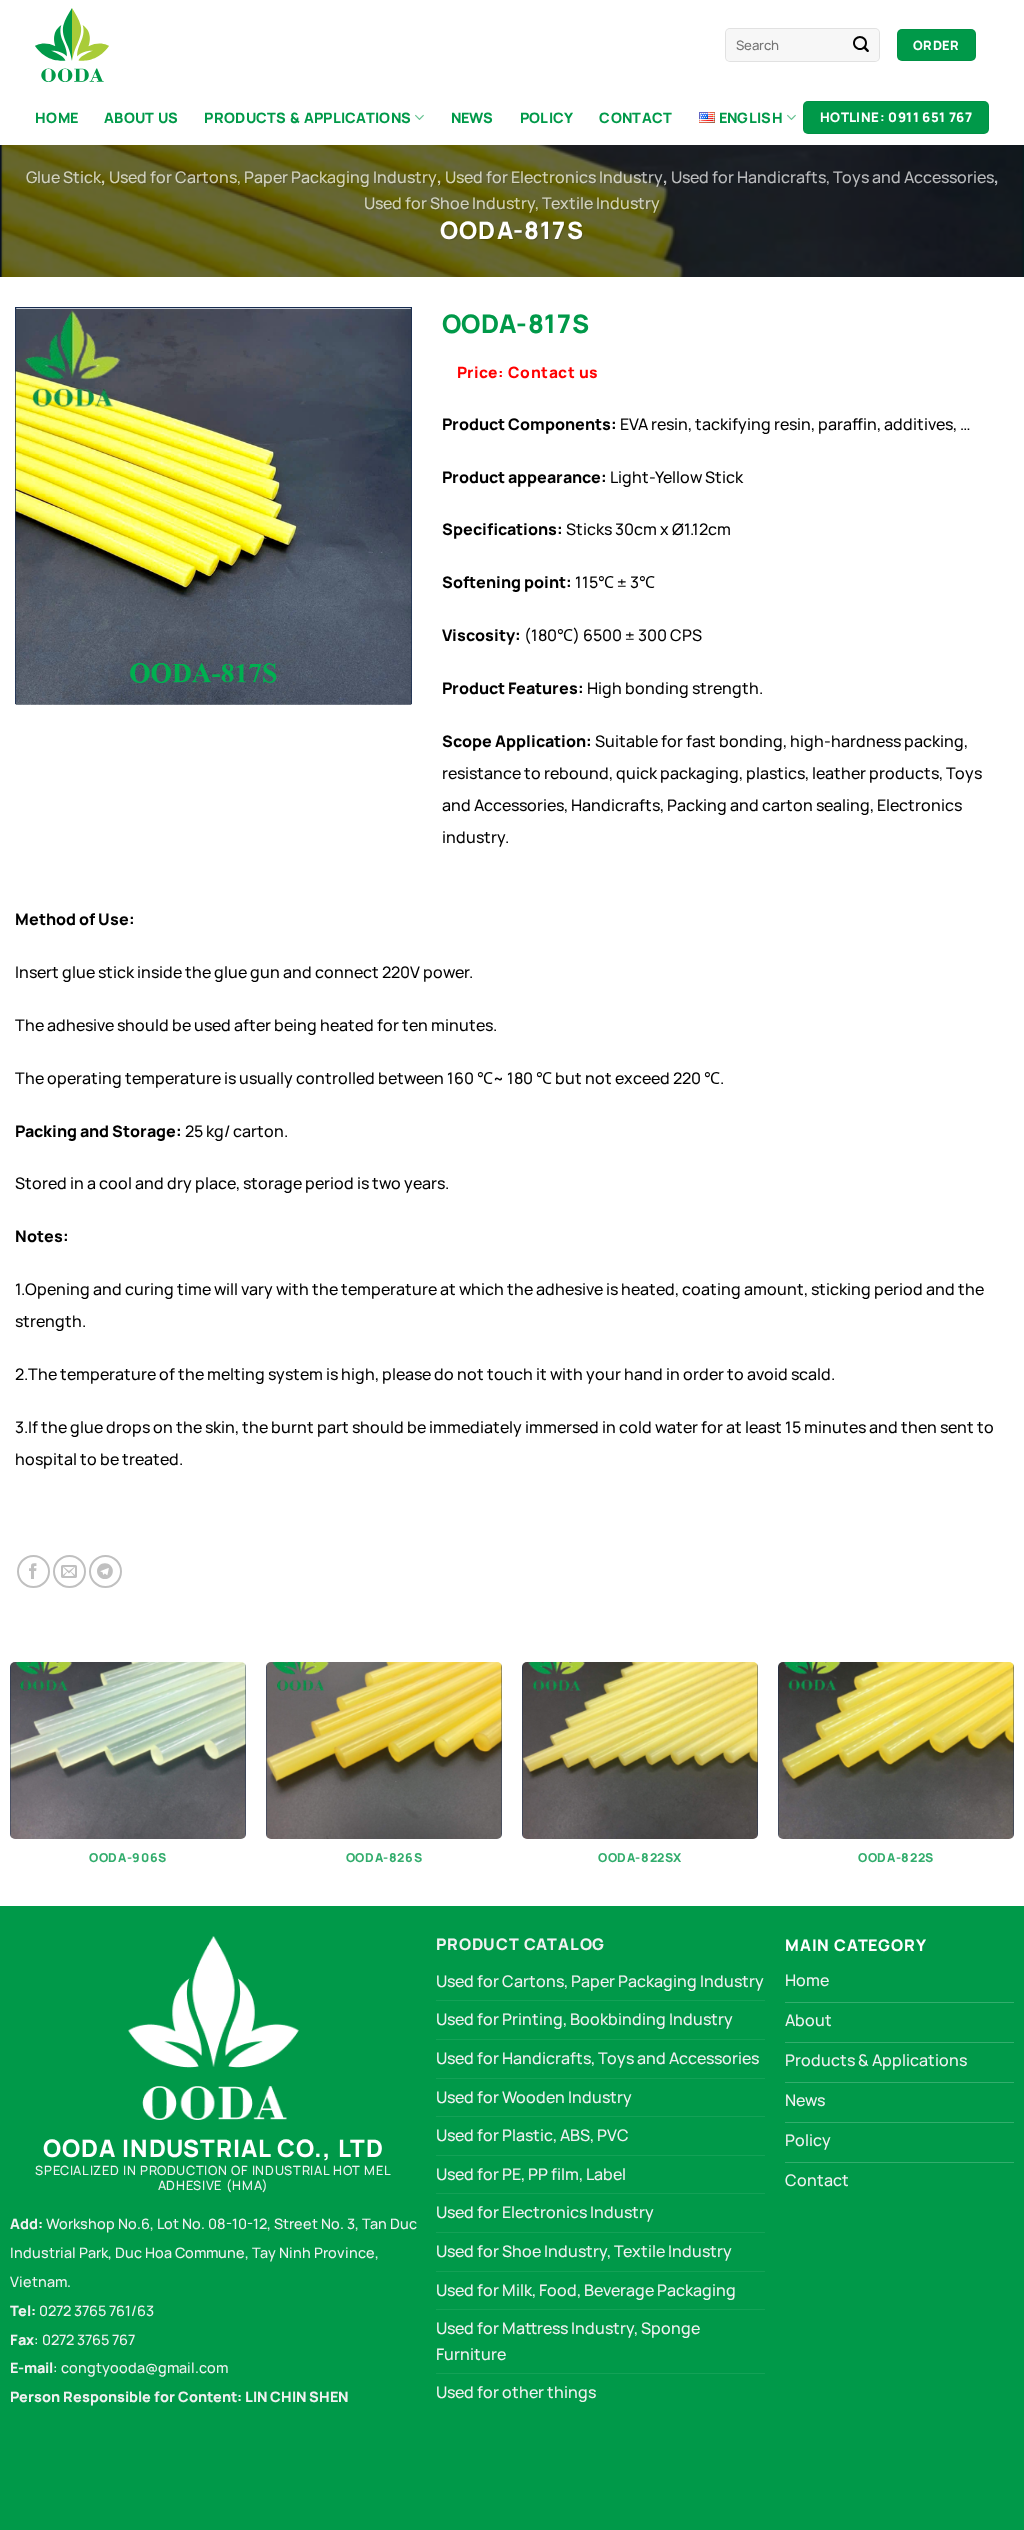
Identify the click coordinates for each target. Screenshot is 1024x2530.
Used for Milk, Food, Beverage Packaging (586, 2290)
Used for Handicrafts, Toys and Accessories (832, 177)
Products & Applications (307, 117)
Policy (547, 117)
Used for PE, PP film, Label (531, 2174)
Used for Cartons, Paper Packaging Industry (273, 177)
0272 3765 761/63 (96, 2310)
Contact (635, 117)
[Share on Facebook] (33, 1571)
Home (56, 117)
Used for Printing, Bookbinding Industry (584, 2019)
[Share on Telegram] (105, 1571)
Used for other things (516, 2392)
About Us (141, 117)
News (472, 117)
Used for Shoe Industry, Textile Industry (512, 203)
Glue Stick (63, 177)
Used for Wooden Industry (534, 2097)
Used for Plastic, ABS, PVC (532, 2135)
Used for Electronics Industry (554, 177)
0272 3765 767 (88, 2339)
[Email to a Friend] (69, 1571)
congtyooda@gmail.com (143, 2367)
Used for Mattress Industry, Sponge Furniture (568, 2341)
